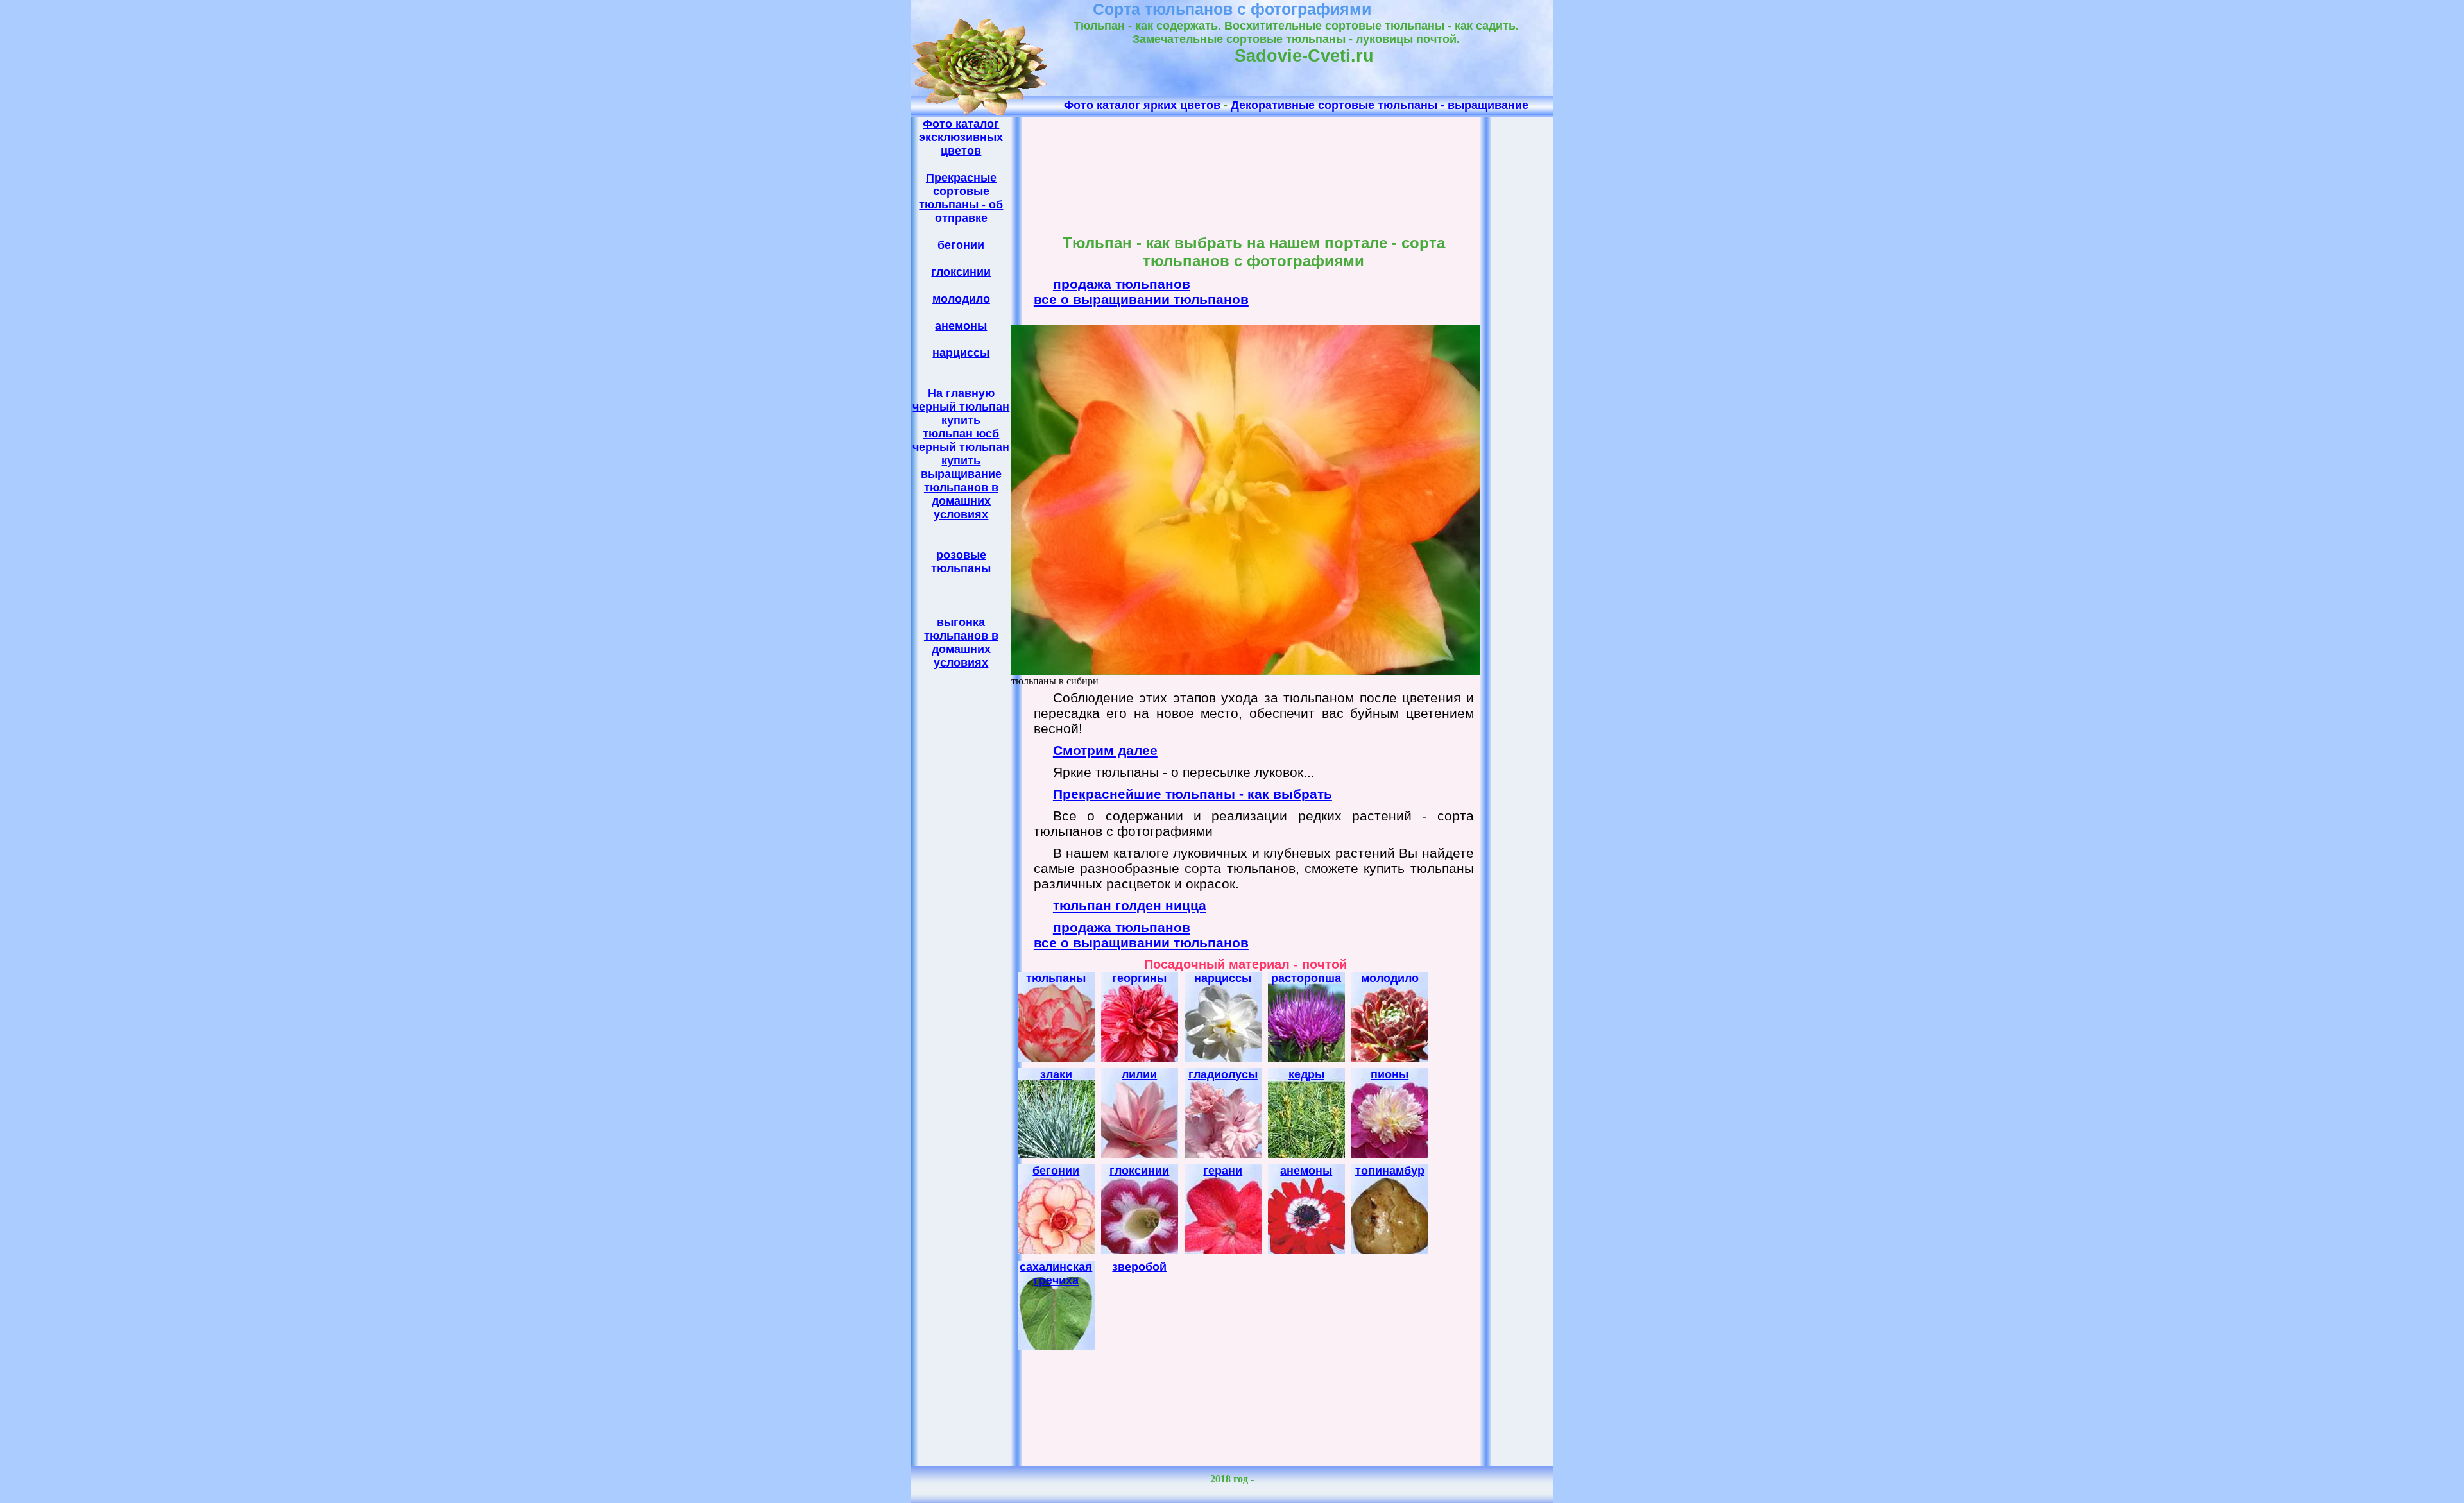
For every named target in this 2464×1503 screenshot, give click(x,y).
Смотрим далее (1105, 750)
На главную (961, 393)
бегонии (961, 245)
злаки (1056, 1074)
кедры (1306, 1074)
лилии (1139, 1074)
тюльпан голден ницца (1130, 905)
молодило (961, 299)
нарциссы (961, 353)
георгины (1139, 978)
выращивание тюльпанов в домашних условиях (961, 494)
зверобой (1139, 1267)
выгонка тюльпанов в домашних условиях (961, 642)
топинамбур (1390, 1171)
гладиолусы (1223, 1074)
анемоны (961, 326)
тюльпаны (1056, 978)
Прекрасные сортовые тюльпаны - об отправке (961, 198)
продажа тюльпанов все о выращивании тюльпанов (1141, 292)
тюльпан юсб (961, 434)
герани (1223, 1171)
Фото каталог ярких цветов (1144, 105)
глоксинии (961, 272)
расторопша (1306, 978)
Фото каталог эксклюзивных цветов (961, 137)
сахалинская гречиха (1056, 1274)
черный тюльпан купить (961, 413)
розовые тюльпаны (961, 562)
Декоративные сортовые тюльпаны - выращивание (1380, 105)
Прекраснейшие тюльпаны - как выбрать (1193, 794)
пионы (1390, 1074)
